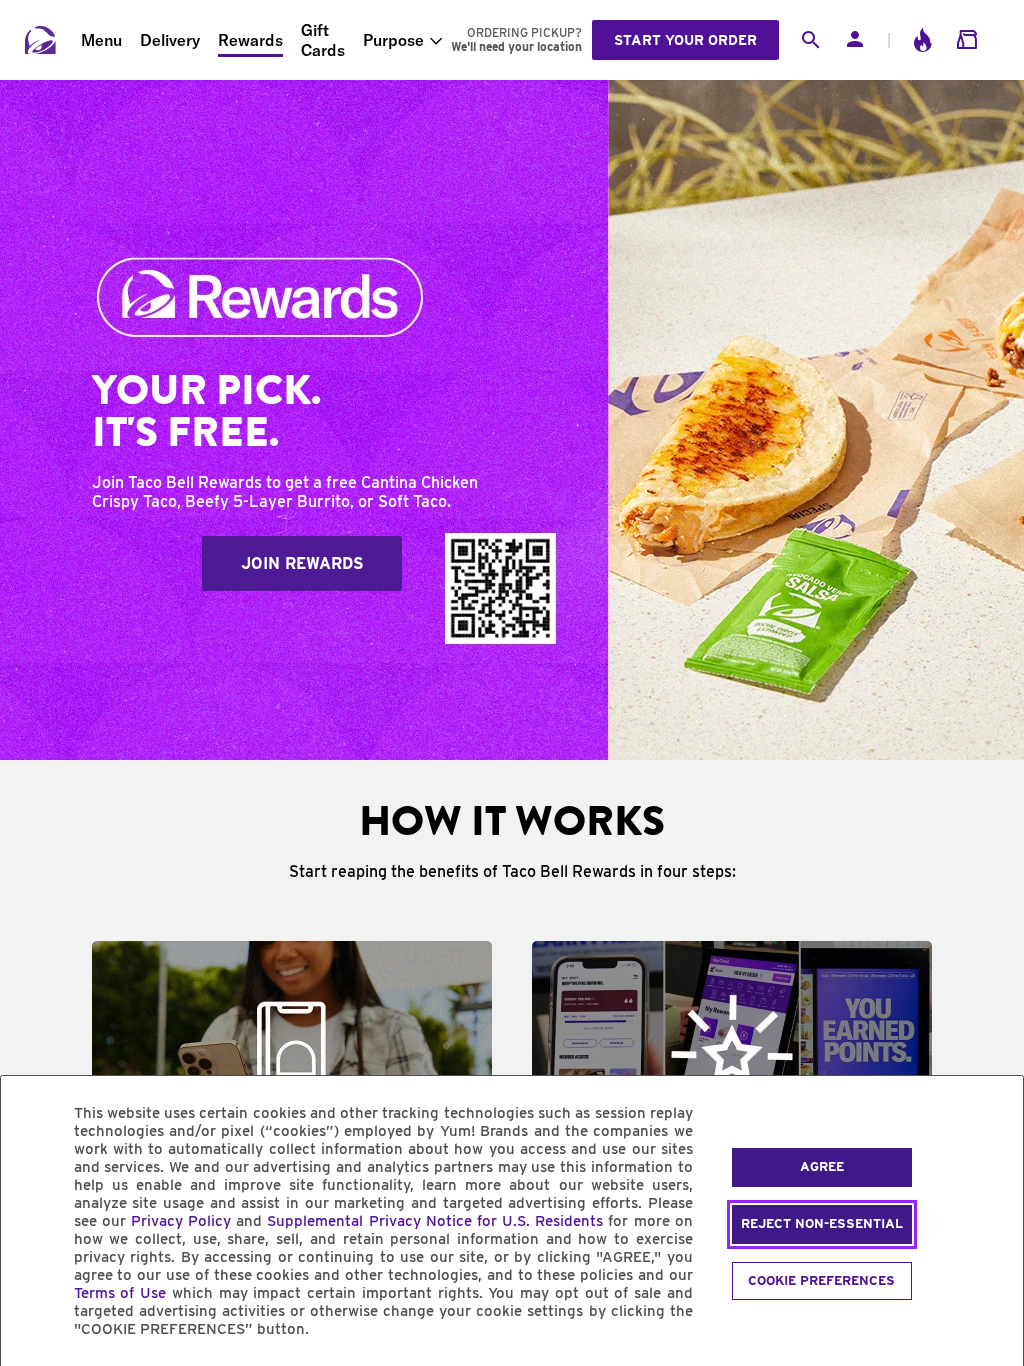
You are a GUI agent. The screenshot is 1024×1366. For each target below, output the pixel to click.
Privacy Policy (181, 1221)
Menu (101, 40)
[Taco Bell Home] (41, 40)
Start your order (685, 40)
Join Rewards (302, 563)
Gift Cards (323, 40)
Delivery (170, 40)
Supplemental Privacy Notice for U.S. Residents (435, 1221)
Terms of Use (120, 1293)
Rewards (250, 40)
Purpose (393, 40)
